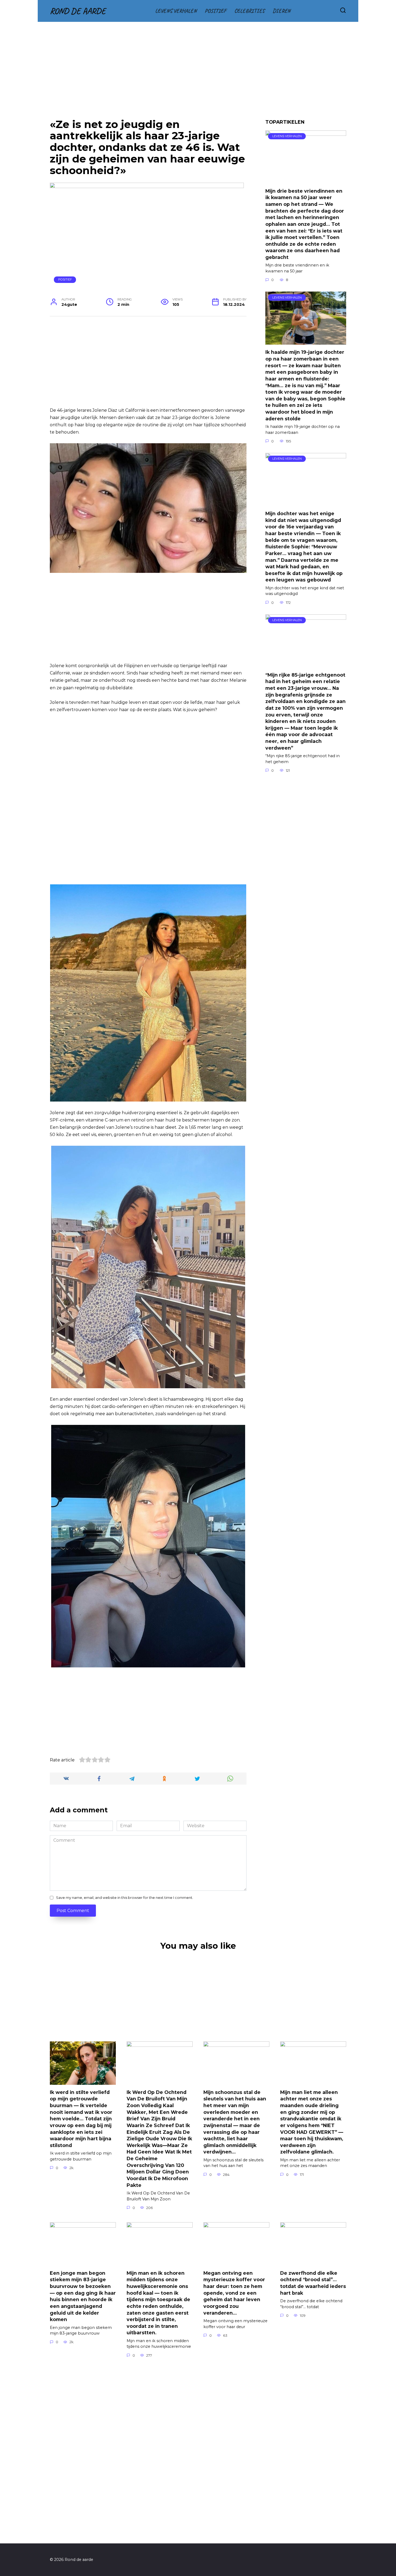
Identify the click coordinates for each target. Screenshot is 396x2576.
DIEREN (282, 11)
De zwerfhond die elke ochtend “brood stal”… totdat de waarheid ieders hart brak (313, 2283)
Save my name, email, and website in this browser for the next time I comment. (125, 1898)
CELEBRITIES (249, 11)
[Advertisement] (198, 74)
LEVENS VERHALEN (176, 11)
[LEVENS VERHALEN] (306, 180)
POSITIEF (216, 11)
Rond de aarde (78, 11)
